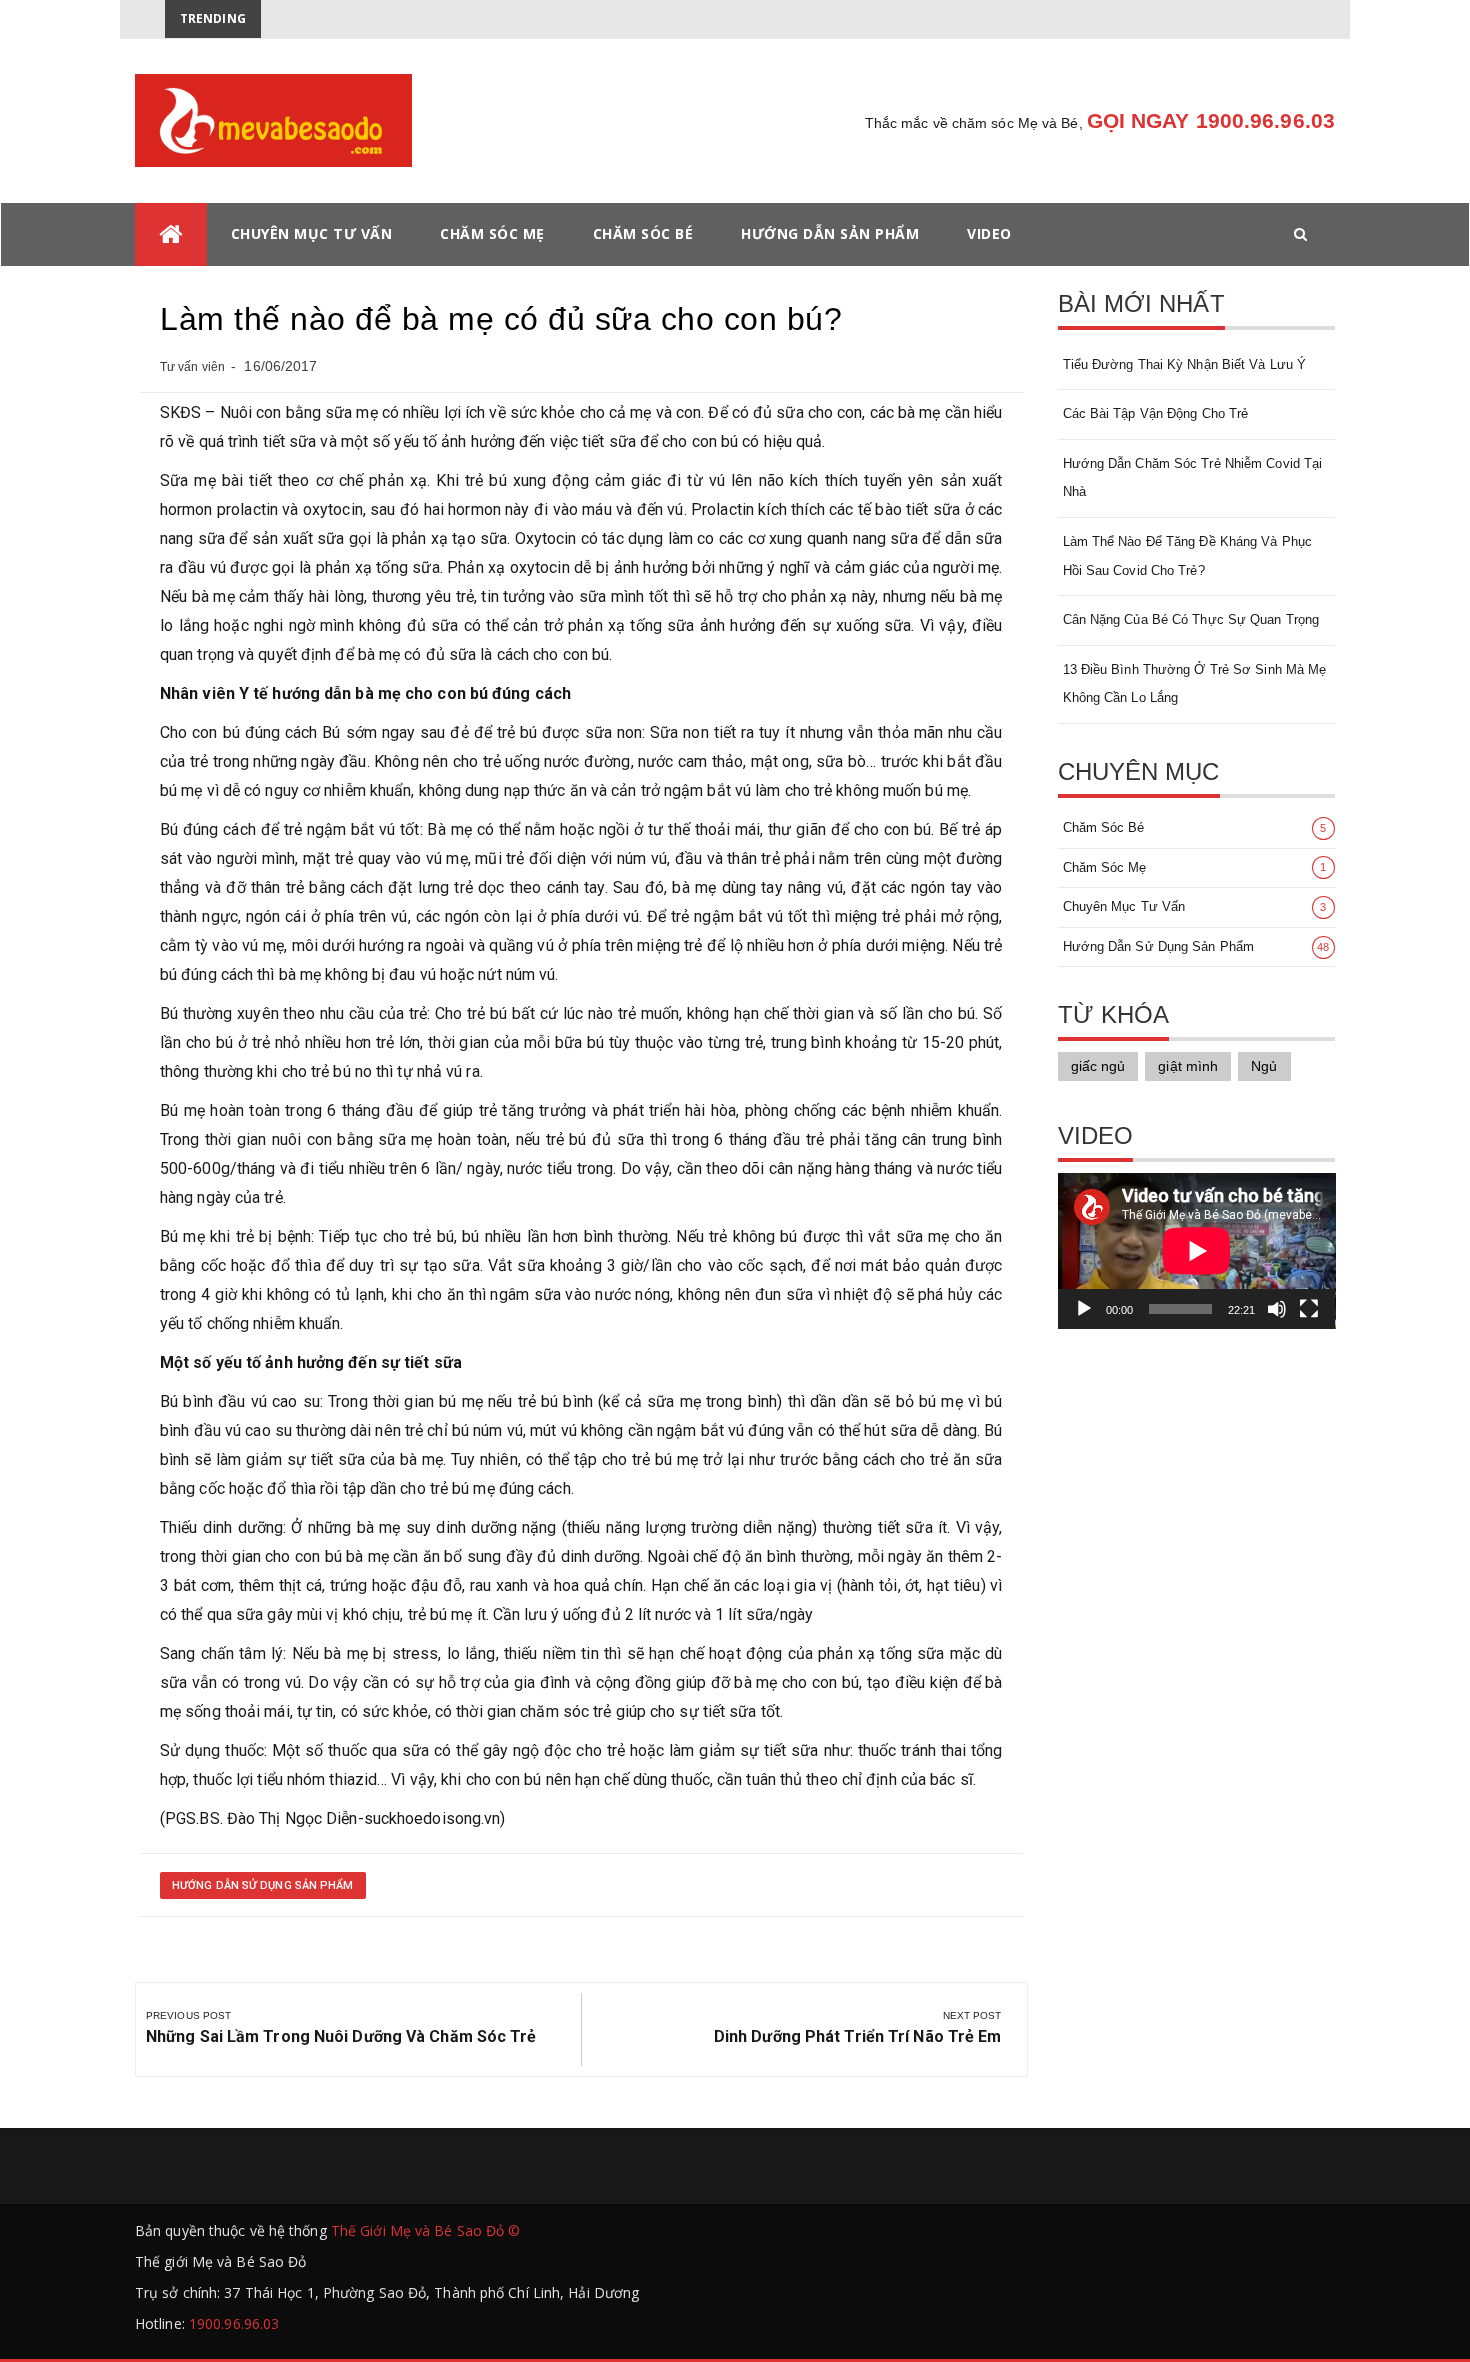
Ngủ (1264, 1066)
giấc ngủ (1098, 1066)
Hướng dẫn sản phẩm (830, 233)
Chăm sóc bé (643, 233)
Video (989, 233)
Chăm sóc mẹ (492, 233)
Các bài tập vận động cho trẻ (1156, 413)
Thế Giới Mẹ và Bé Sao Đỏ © (426, 2230)
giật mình (1188, 1066)
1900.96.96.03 (234, 2323)
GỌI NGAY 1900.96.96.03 (1211, 120)
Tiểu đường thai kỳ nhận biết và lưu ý (1185, 364)
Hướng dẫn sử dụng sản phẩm (263, 1885)
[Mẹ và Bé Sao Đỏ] (171, 234)
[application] (1197, 1251)
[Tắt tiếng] (1277, 1309)
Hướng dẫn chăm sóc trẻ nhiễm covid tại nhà (1193, 478)
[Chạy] (1084, 1309)
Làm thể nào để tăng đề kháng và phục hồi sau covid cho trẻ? (1188, 556)
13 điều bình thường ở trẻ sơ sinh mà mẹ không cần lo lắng (1195, 684)
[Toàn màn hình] (1309, 1309)
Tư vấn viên (192, 367)
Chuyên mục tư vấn (312, 233)
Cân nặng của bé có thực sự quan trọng (1191, 619)
